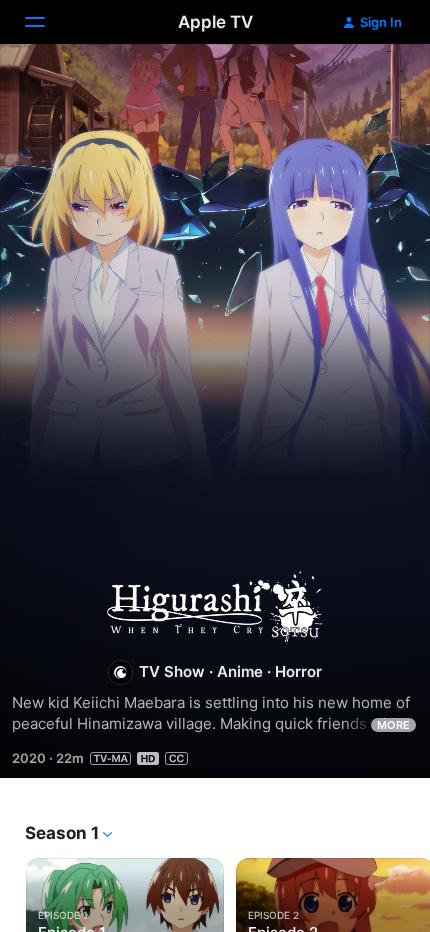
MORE (393, 725)
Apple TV (215, 22)
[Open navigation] (47, 22)
